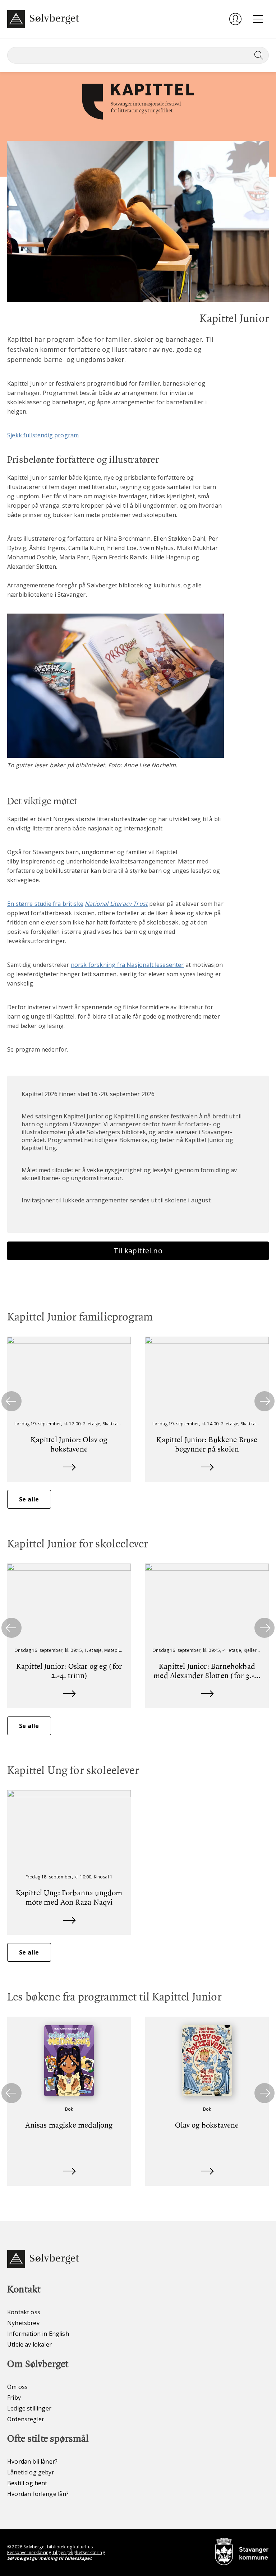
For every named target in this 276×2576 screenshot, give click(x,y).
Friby (14, 2398)
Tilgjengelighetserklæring (78, 2552)
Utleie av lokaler (29, 2344)
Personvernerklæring (29, 2552)
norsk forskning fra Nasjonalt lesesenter (127, 965)
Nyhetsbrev (23, 2323)
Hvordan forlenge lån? (38, 2494)
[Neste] (264, 1401)
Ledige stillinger (29, 2408)
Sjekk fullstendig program (43, 435)
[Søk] (257, 55)
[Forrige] (11, 1401)
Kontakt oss (24, 2312)
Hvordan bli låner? (32, 2461)
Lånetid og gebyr (31, 2472)
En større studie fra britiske (45, 904)
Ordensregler (26, 2419)
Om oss (17, 2387)
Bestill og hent (27, 2483)
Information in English (38, 2334)
